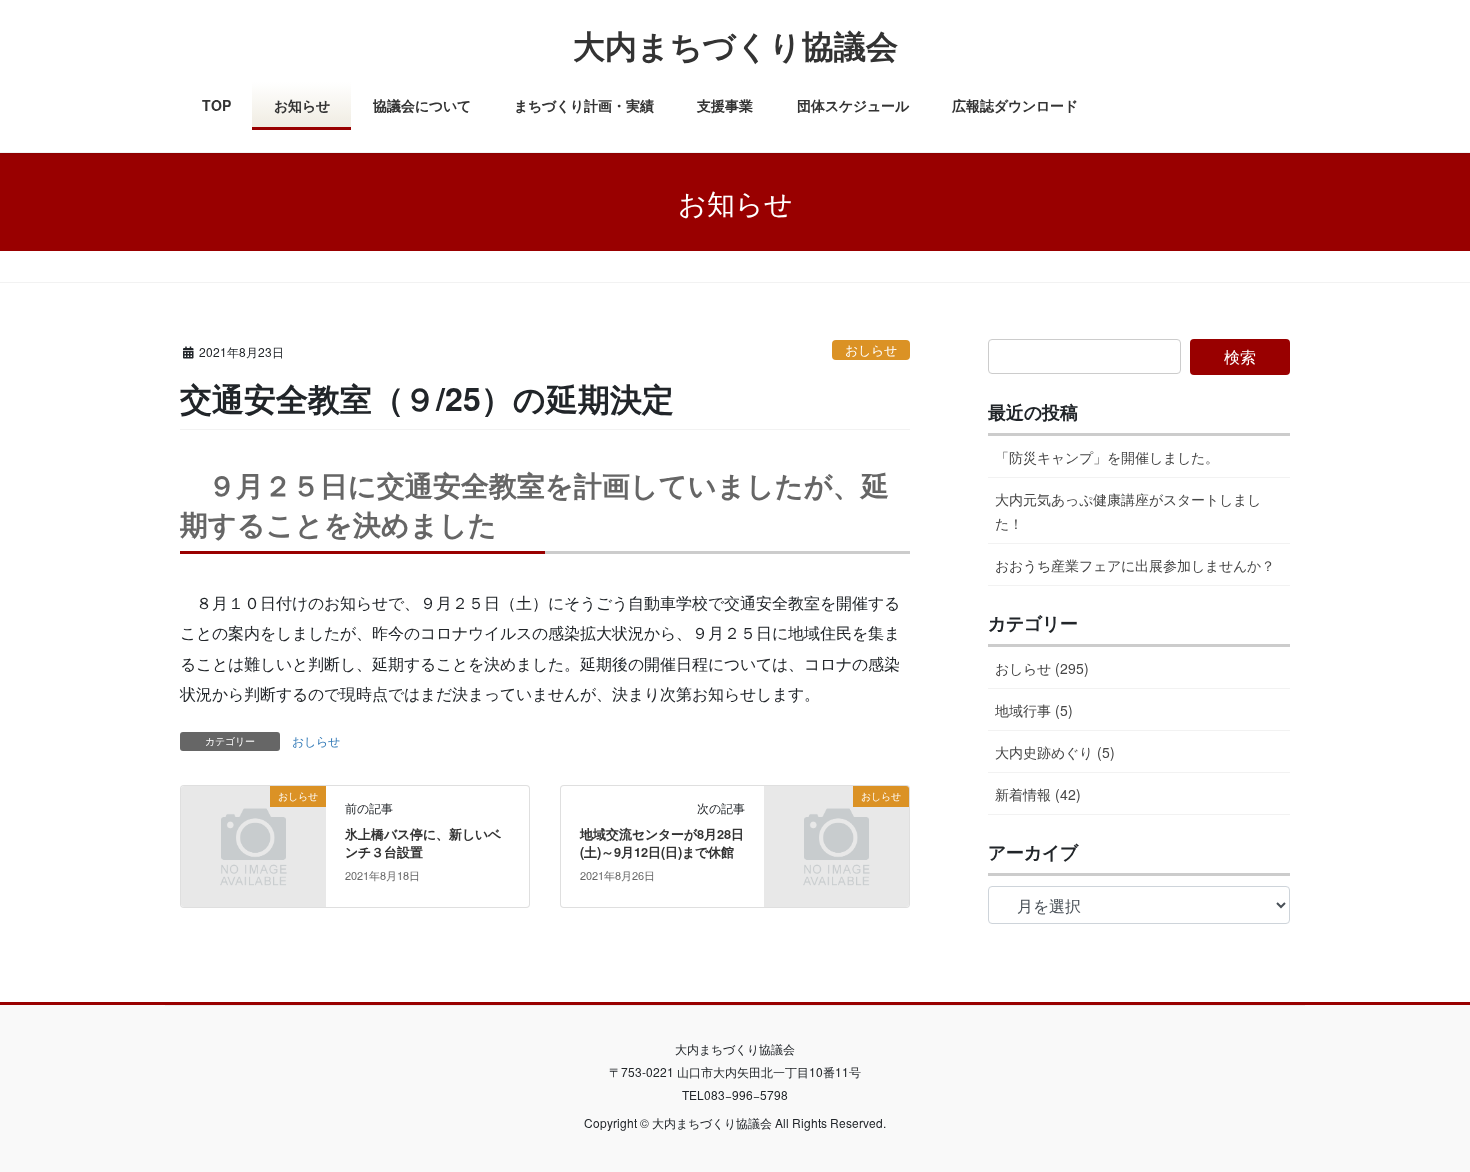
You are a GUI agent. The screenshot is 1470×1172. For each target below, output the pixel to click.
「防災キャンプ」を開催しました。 (1107, 457)
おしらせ (871, 349)
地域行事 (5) (1034, 710)
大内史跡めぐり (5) (1055, 752)
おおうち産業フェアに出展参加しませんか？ (1135, 565)
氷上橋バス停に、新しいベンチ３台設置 (423, 843)
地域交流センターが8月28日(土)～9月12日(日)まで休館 (662, 843)
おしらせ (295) (1042, 668)
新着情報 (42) (1038, 794)
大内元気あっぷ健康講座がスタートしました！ (1128, 510)
